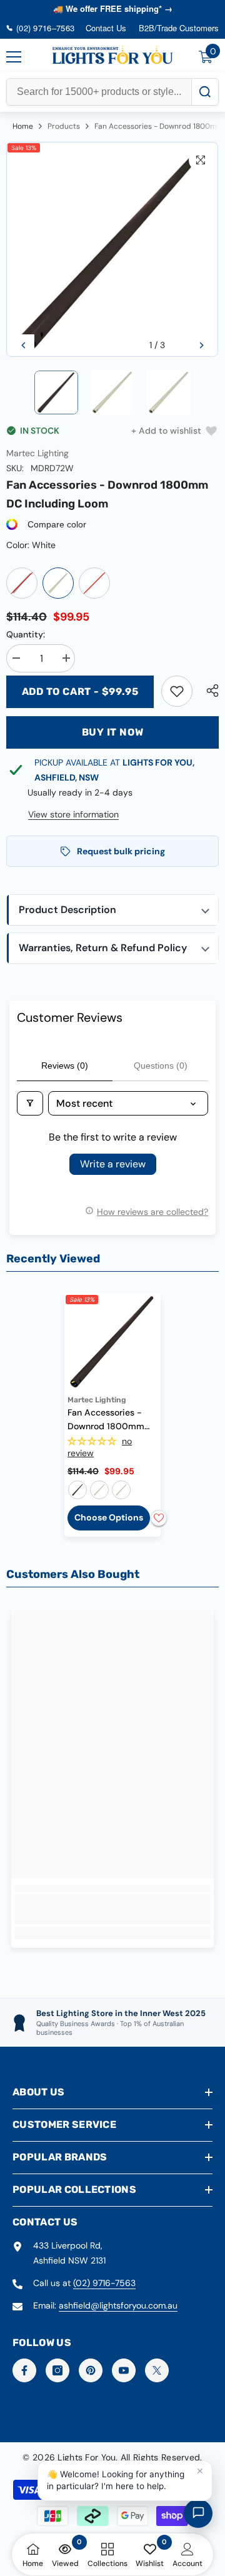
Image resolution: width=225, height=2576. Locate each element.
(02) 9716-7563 (104, 2283)
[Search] (205, 92)
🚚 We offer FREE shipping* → (113, 8)
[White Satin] (94, 583)
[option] (112, 250)
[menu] (14, 57)
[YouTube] (124, 2370)
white (99, 1490)
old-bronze (77, 1490)
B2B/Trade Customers (179, 28)
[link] (177, 691)
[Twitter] (157, 2370)
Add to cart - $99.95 (80, 691)
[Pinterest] (91, 2370)
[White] (58, 583)
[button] (23, 345)
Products (64, 126)
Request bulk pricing (121, 851)
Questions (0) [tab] (161, 1066)
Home (23, 126)
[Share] (209, 691)
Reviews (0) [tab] (65, 1066)
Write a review (113, 1164)
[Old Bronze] (22, 583)
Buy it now (113, 732)
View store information (73, 814)
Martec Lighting (37, 453)
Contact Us (106, 28)
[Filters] (30, 1103)
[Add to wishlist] (159, 1518)
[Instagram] (57, 2370)
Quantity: (26, 634)
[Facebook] (24, 2370)
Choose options (109, 1517)
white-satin (121, 1490)
